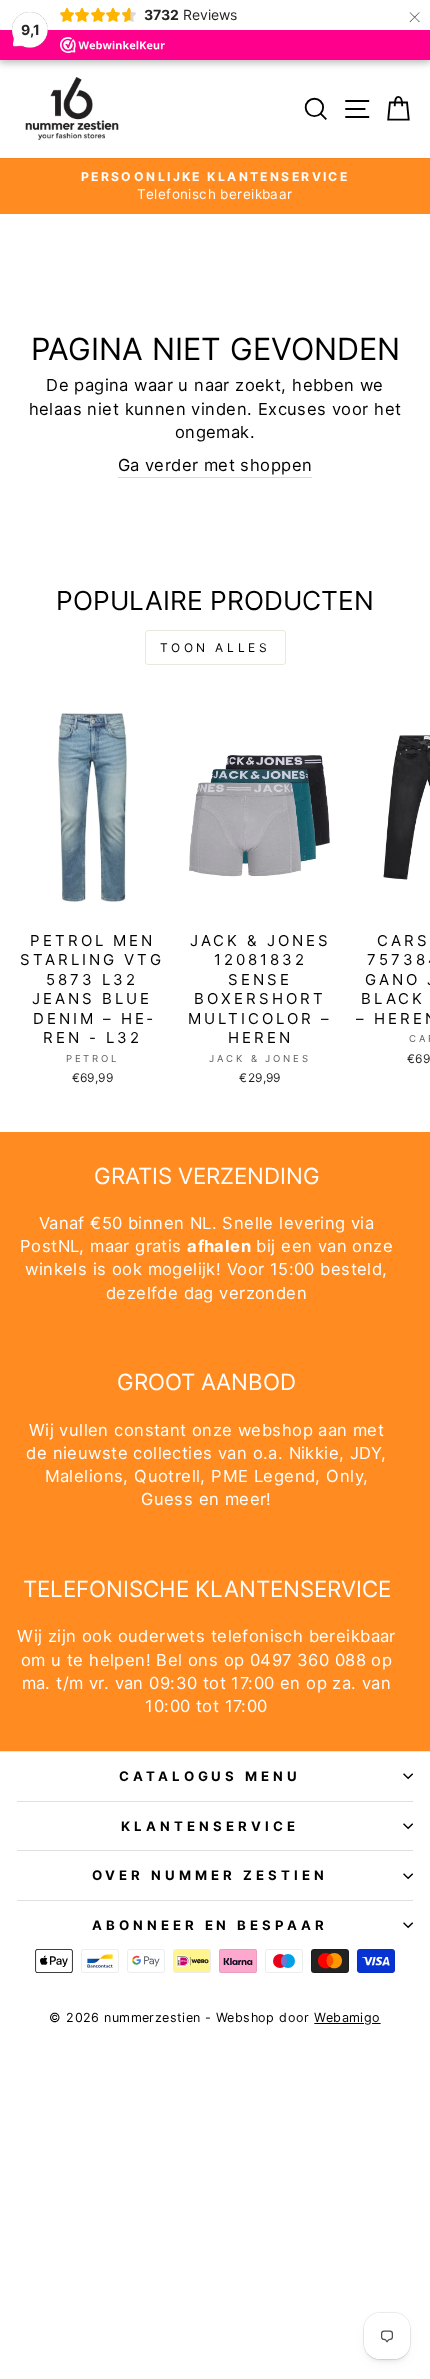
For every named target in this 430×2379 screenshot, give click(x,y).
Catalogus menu (210, 1776)
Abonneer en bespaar (210, 1925)
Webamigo (347, 2017)
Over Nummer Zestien (210, 1875)
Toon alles (215, 647)
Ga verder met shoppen (215, 465)
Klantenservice (210, 1826)
